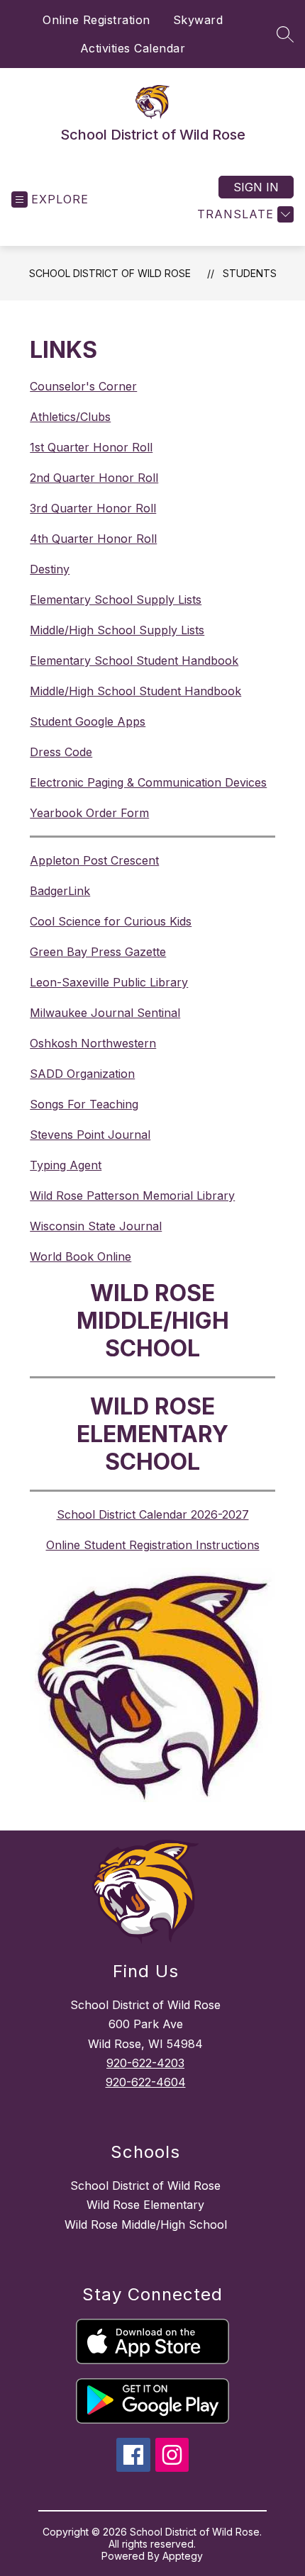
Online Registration (96, 20)
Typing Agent (66, 1165)
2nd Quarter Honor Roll (94, 478)
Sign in (256, 187)
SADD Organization (82, 1074)
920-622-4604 (146, 2082)
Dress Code (61, 752)
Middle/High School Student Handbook (135, 691)
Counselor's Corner (83, 386)
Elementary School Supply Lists (116, 600)
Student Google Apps (88, 721)
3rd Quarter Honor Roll (93, 508)
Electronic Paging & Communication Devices (148, 782)
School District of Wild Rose (110, 273)
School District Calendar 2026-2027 (153, 1514)
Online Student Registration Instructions (153, 1545)
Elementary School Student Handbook (134, 660)
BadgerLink (60, 891)
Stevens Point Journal (90, 1135)
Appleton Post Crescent (94, 860)
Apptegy (183, 2556)
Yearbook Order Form (89, 813)
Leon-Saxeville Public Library (109, 982)
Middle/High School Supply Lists (117, 630)
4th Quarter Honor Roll (93, 539)
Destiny (50, 569)
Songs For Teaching (84, 1104)
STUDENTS (250, 273)
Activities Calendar (133, 48)
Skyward (198, 20)
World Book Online (81, 1256)
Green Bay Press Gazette (98, 952)
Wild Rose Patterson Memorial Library (132, 1196)
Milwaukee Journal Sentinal (105, 1013)
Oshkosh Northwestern (93, 1043)
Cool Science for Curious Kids (111, 921)
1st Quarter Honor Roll (91, 447)
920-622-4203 (145, 2063)
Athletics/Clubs (70, 417)
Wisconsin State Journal (96, 1226)
